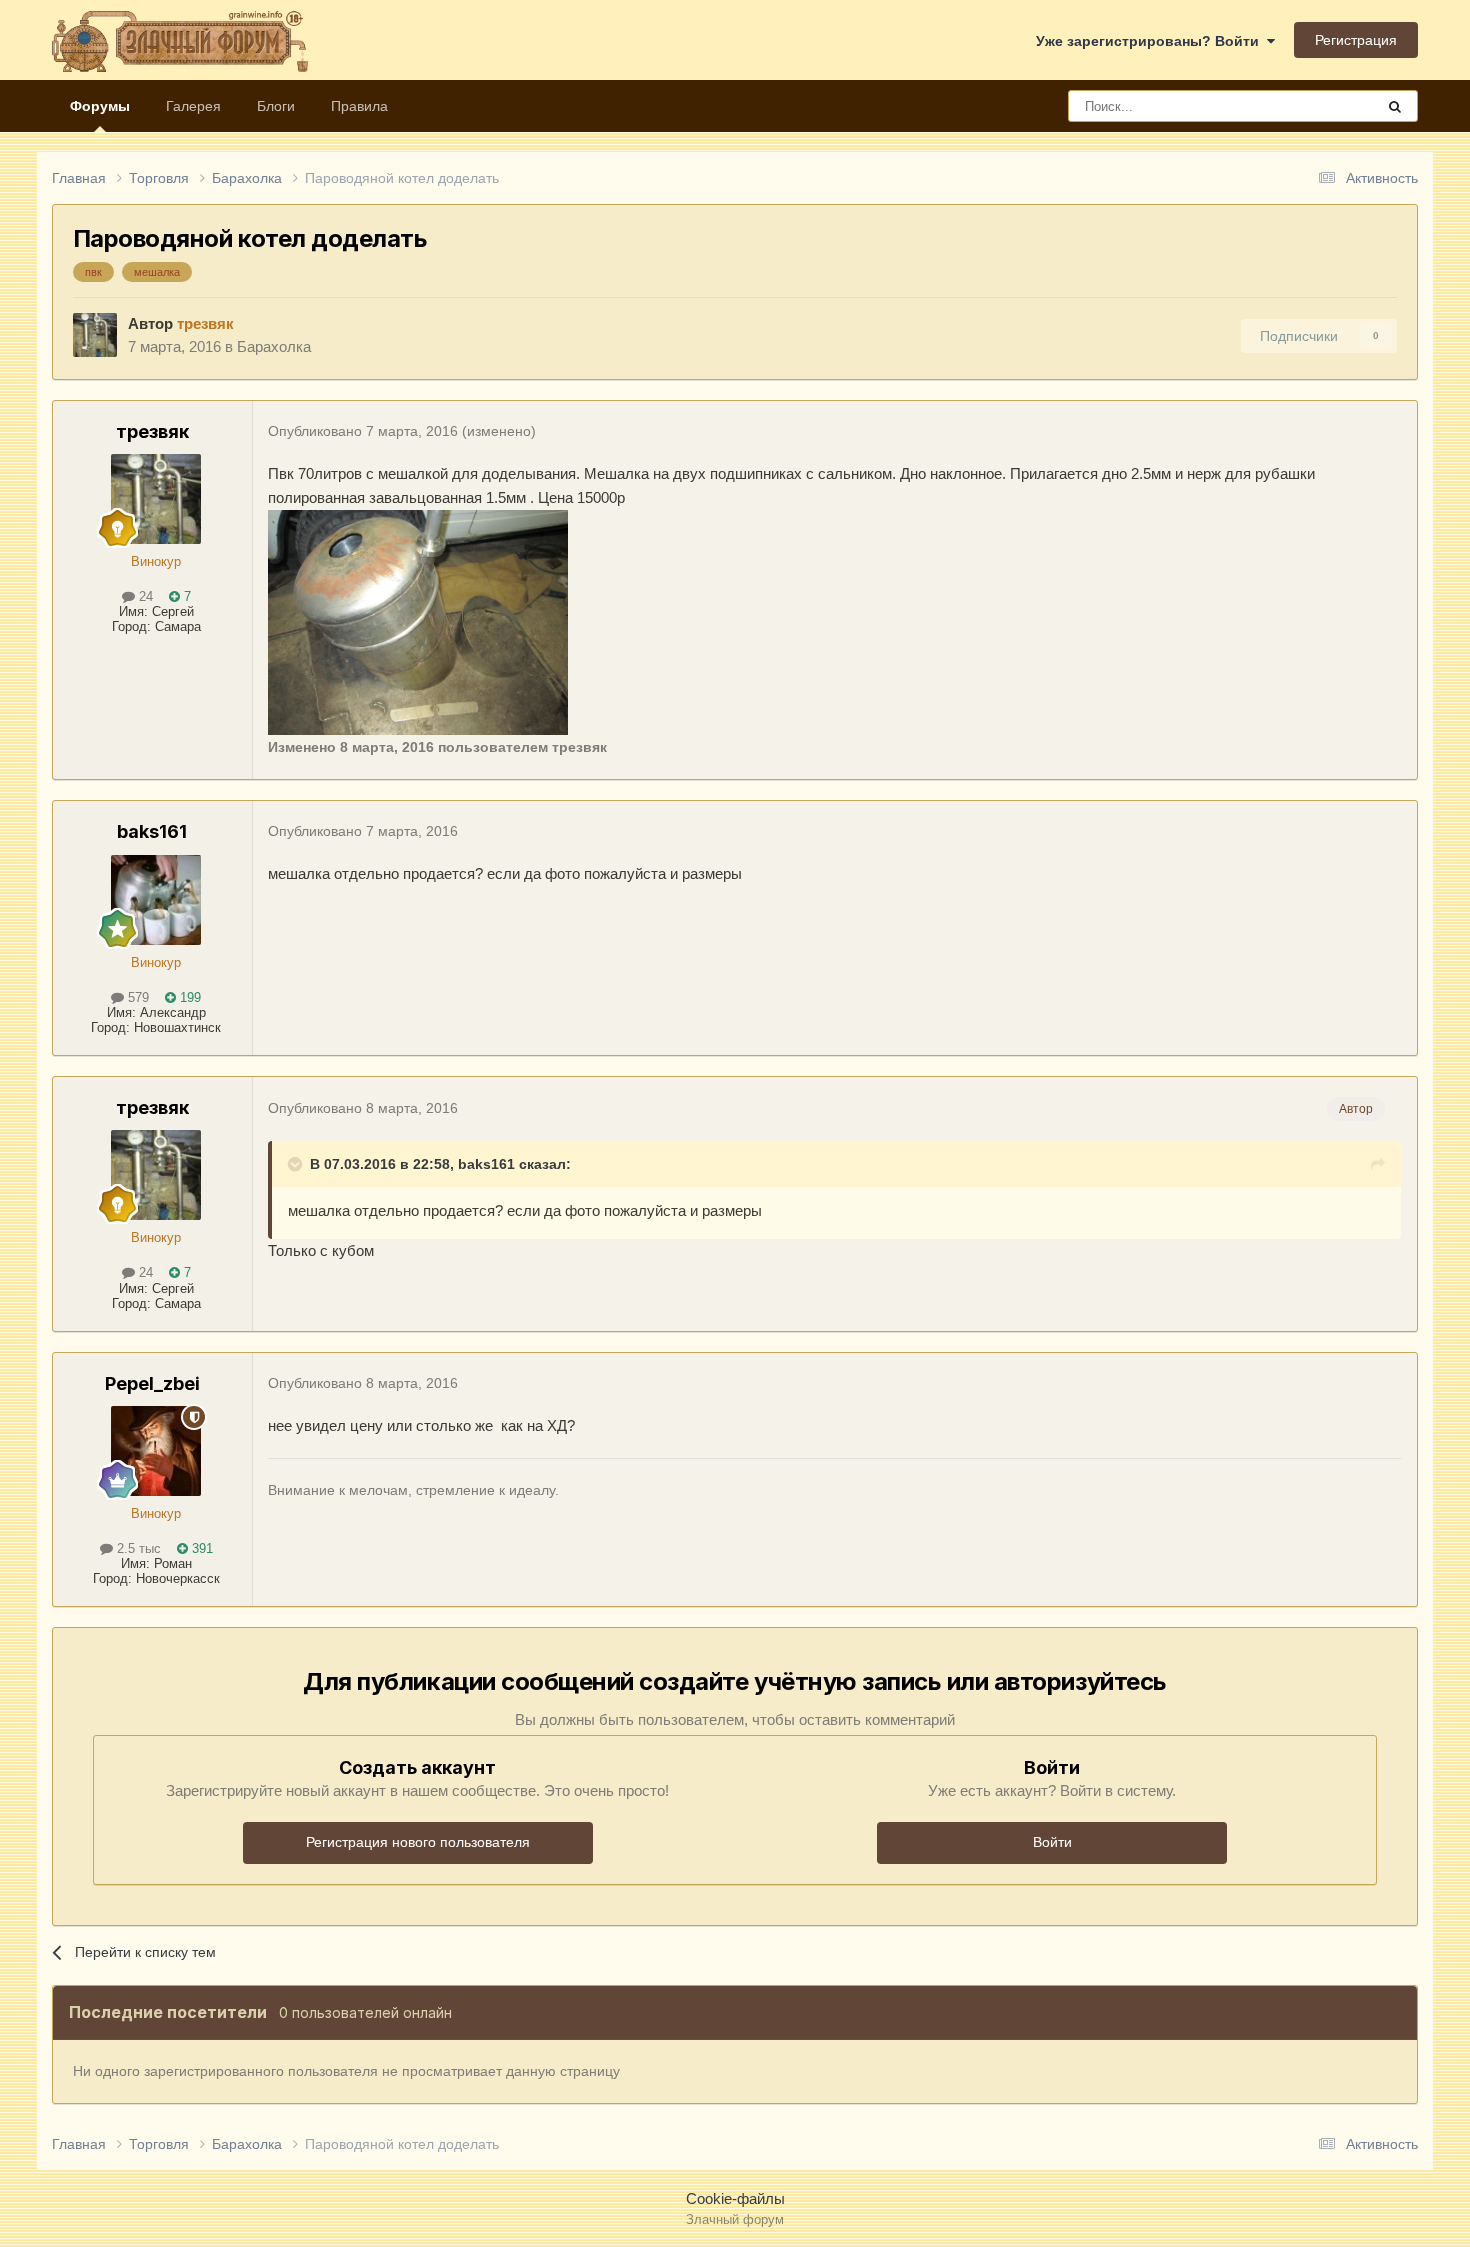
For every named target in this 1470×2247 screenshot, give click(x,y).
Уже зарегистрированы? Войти (1151, 41)
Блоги (276, 106)
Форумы (100, 106)
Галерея (193, 106)
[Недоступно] (418, 620)
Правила (359, 106)
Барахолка (274, 346)
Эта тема (1319, 106)
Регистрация (1356, 40)
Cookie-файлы (735, 2198)
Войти (1052, 1842)
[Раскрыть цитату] (297, 1164)
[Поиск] (1395, 106)
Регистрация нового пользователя (418, 1842)
